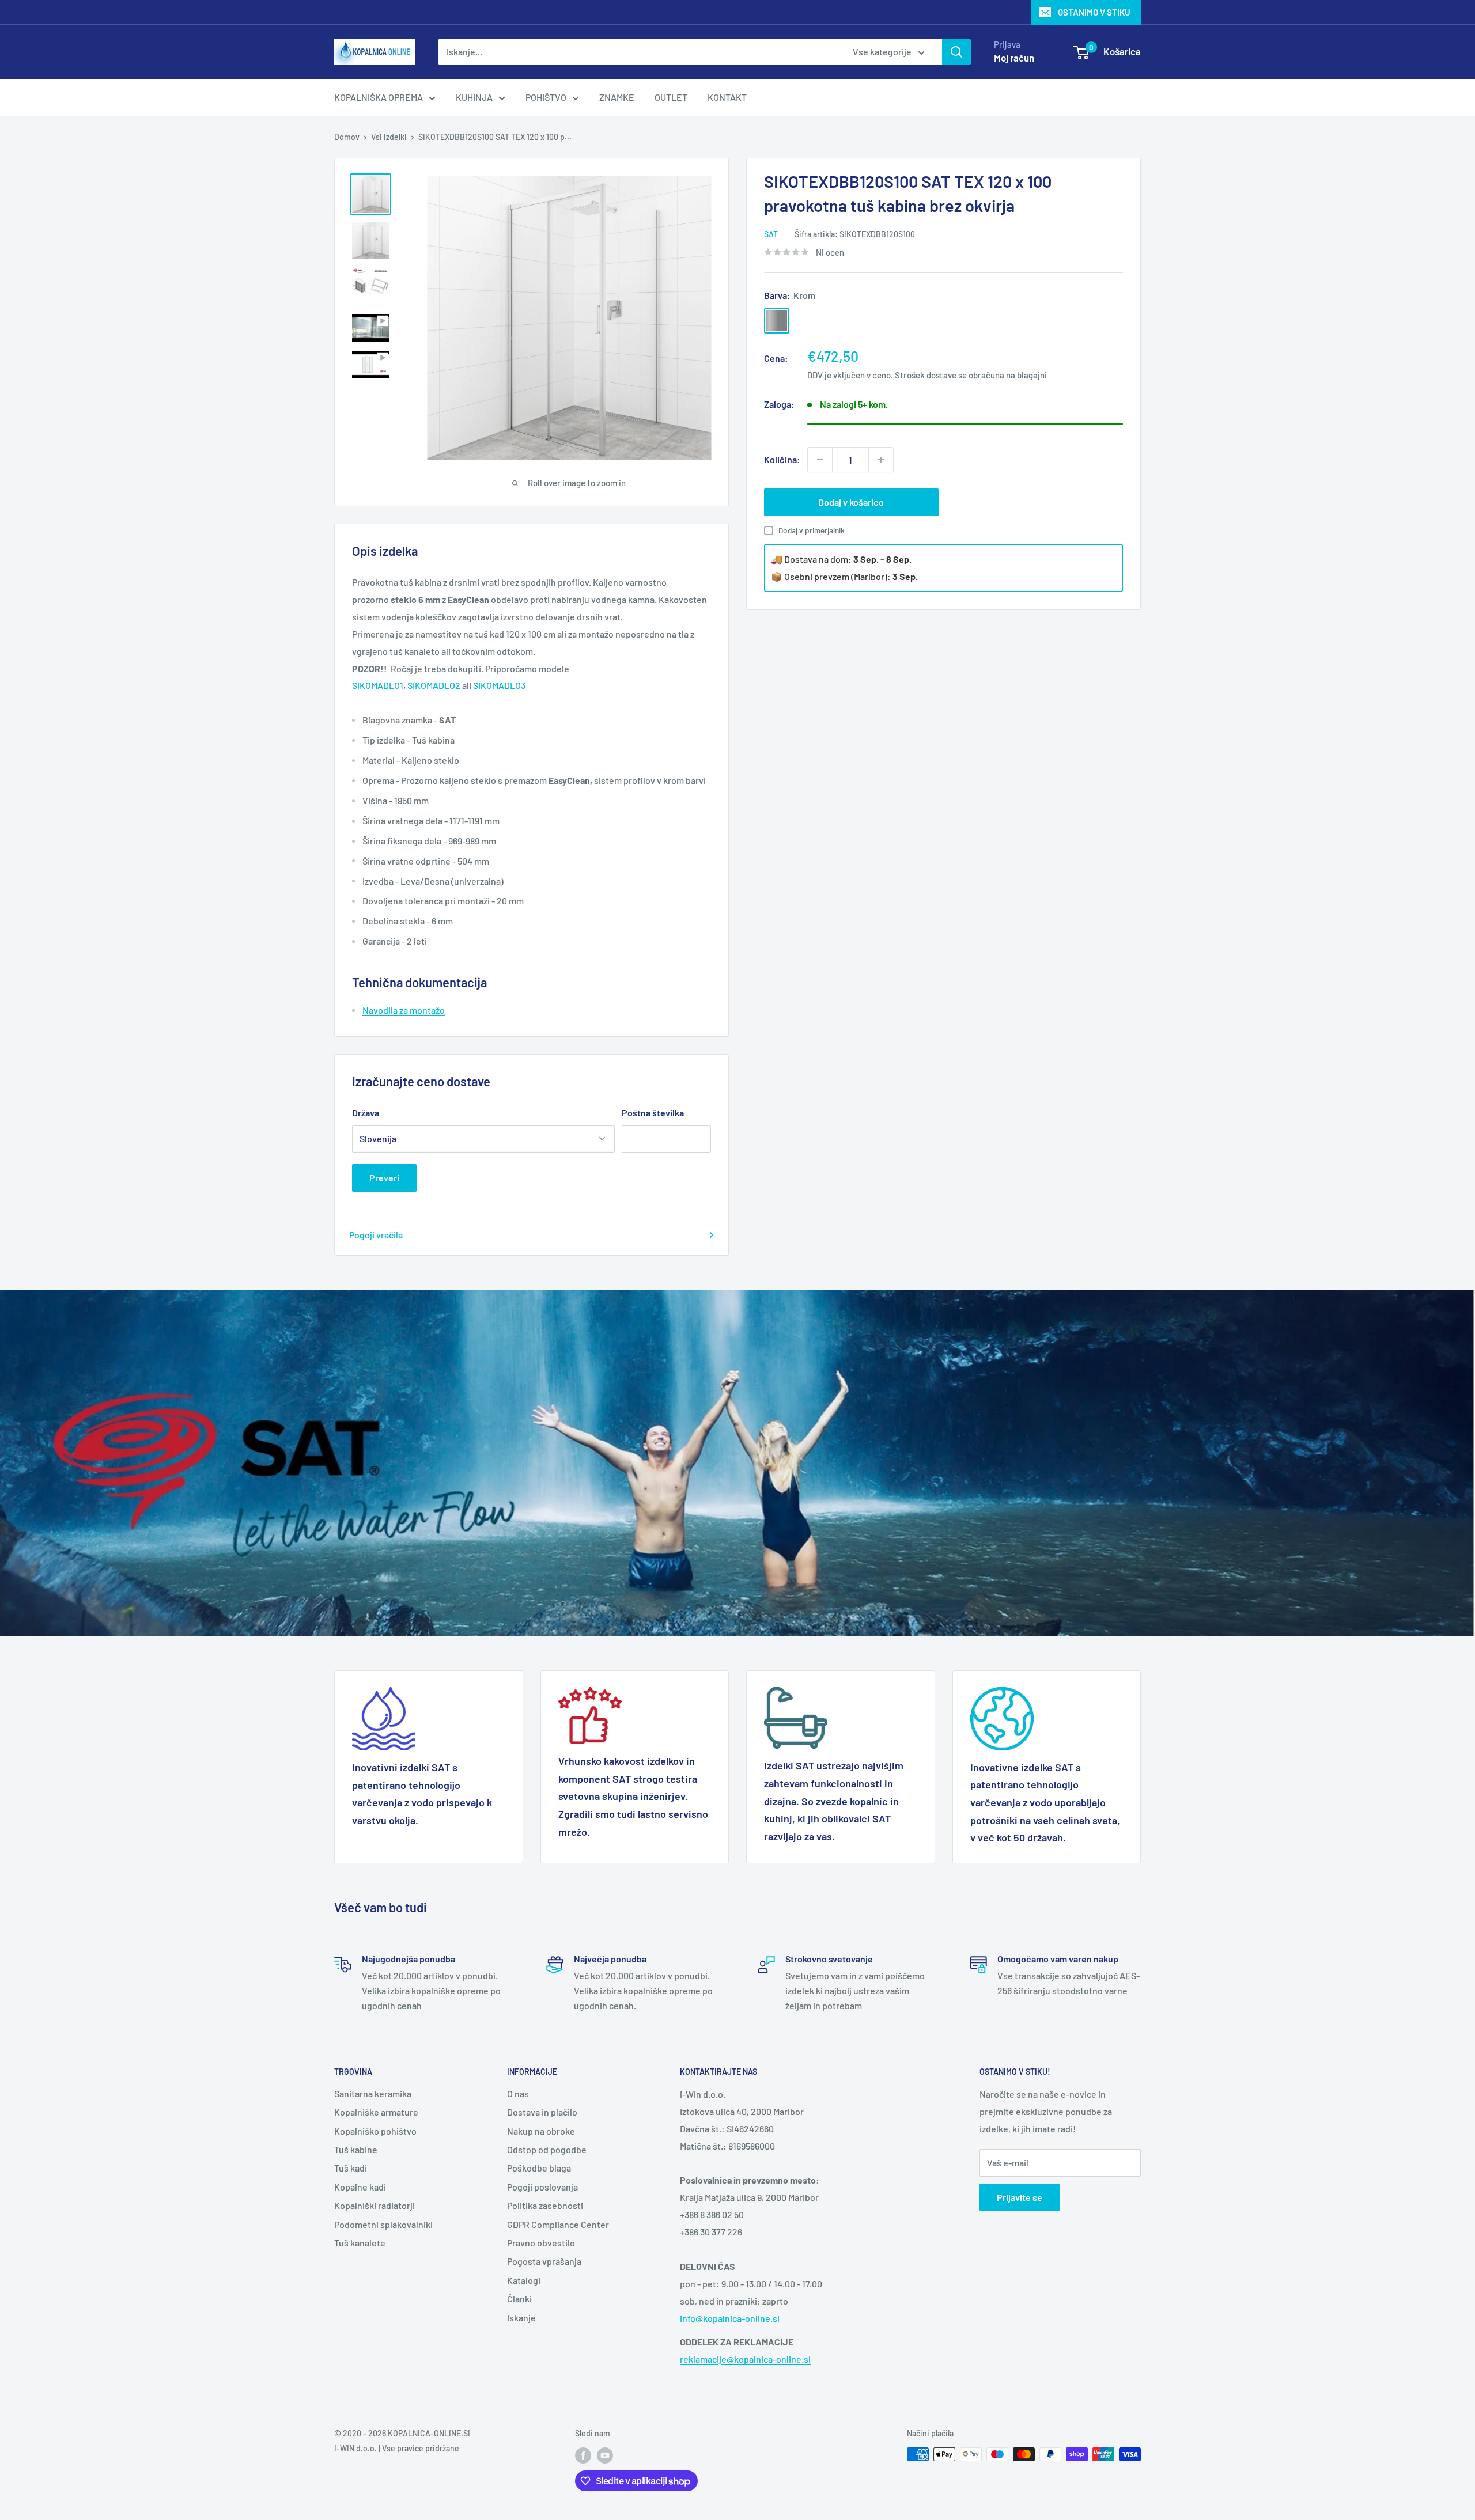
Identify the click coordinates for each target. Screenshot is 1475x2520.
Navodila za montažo (404, 1010)
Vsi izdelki (389, 137)
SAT (771, 234)
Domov (347, 137)
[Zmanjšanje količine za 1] (820, 460)
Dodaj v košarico (851, 502)
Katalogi (524, 2280)
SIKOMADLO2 (434, 685)
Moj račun (1014, 58)
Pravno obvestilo (541, 2243)
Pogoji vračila (376, 1235)
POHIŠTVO (546, 97)
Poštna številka (653, 1113)
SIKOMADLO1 (378, 685)
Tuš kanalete (360, 2243)
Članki (519, 2299)
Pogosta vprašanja (544, 2261)
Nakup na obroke (541, 2131)
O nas (518, 2093)
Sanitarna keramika (373, 2093)
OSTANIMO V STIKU (1094, 12)
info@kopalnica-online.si (730, 2318)
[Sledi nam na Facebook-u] (583, 2455)
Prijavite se (1020, 2197)
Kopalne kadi (360, 2187)
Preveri (384, 1178)
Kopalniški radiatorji (375, 2205)
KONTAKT (727, 97)
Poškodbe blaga (539, 2168)
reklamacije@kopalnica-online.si (745, 2359)
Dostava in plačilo (542, 2112)
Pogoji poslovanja (542, 2187)
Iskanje (521, 2318)
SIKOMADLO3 (499, 685)
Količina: (782, 459)
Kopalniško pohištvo (375, 2131)
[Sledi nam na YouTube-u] (605, 2455)
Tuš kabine (356, 2149)
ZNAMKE (617, 97)
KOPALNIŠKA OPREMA (379, 97)
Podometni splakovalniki (383, 2224)
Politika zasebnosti (545, 2205)
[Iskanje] (956, 52)
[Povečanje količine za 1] (881, 460)
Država (366, 1113)
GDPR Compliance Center (558, 2224)
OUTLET (671, 97)
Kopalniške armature (376, 2112)
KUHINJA (474, 97)
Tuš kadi (351, 2168)
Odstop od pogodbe (547, 2149)
